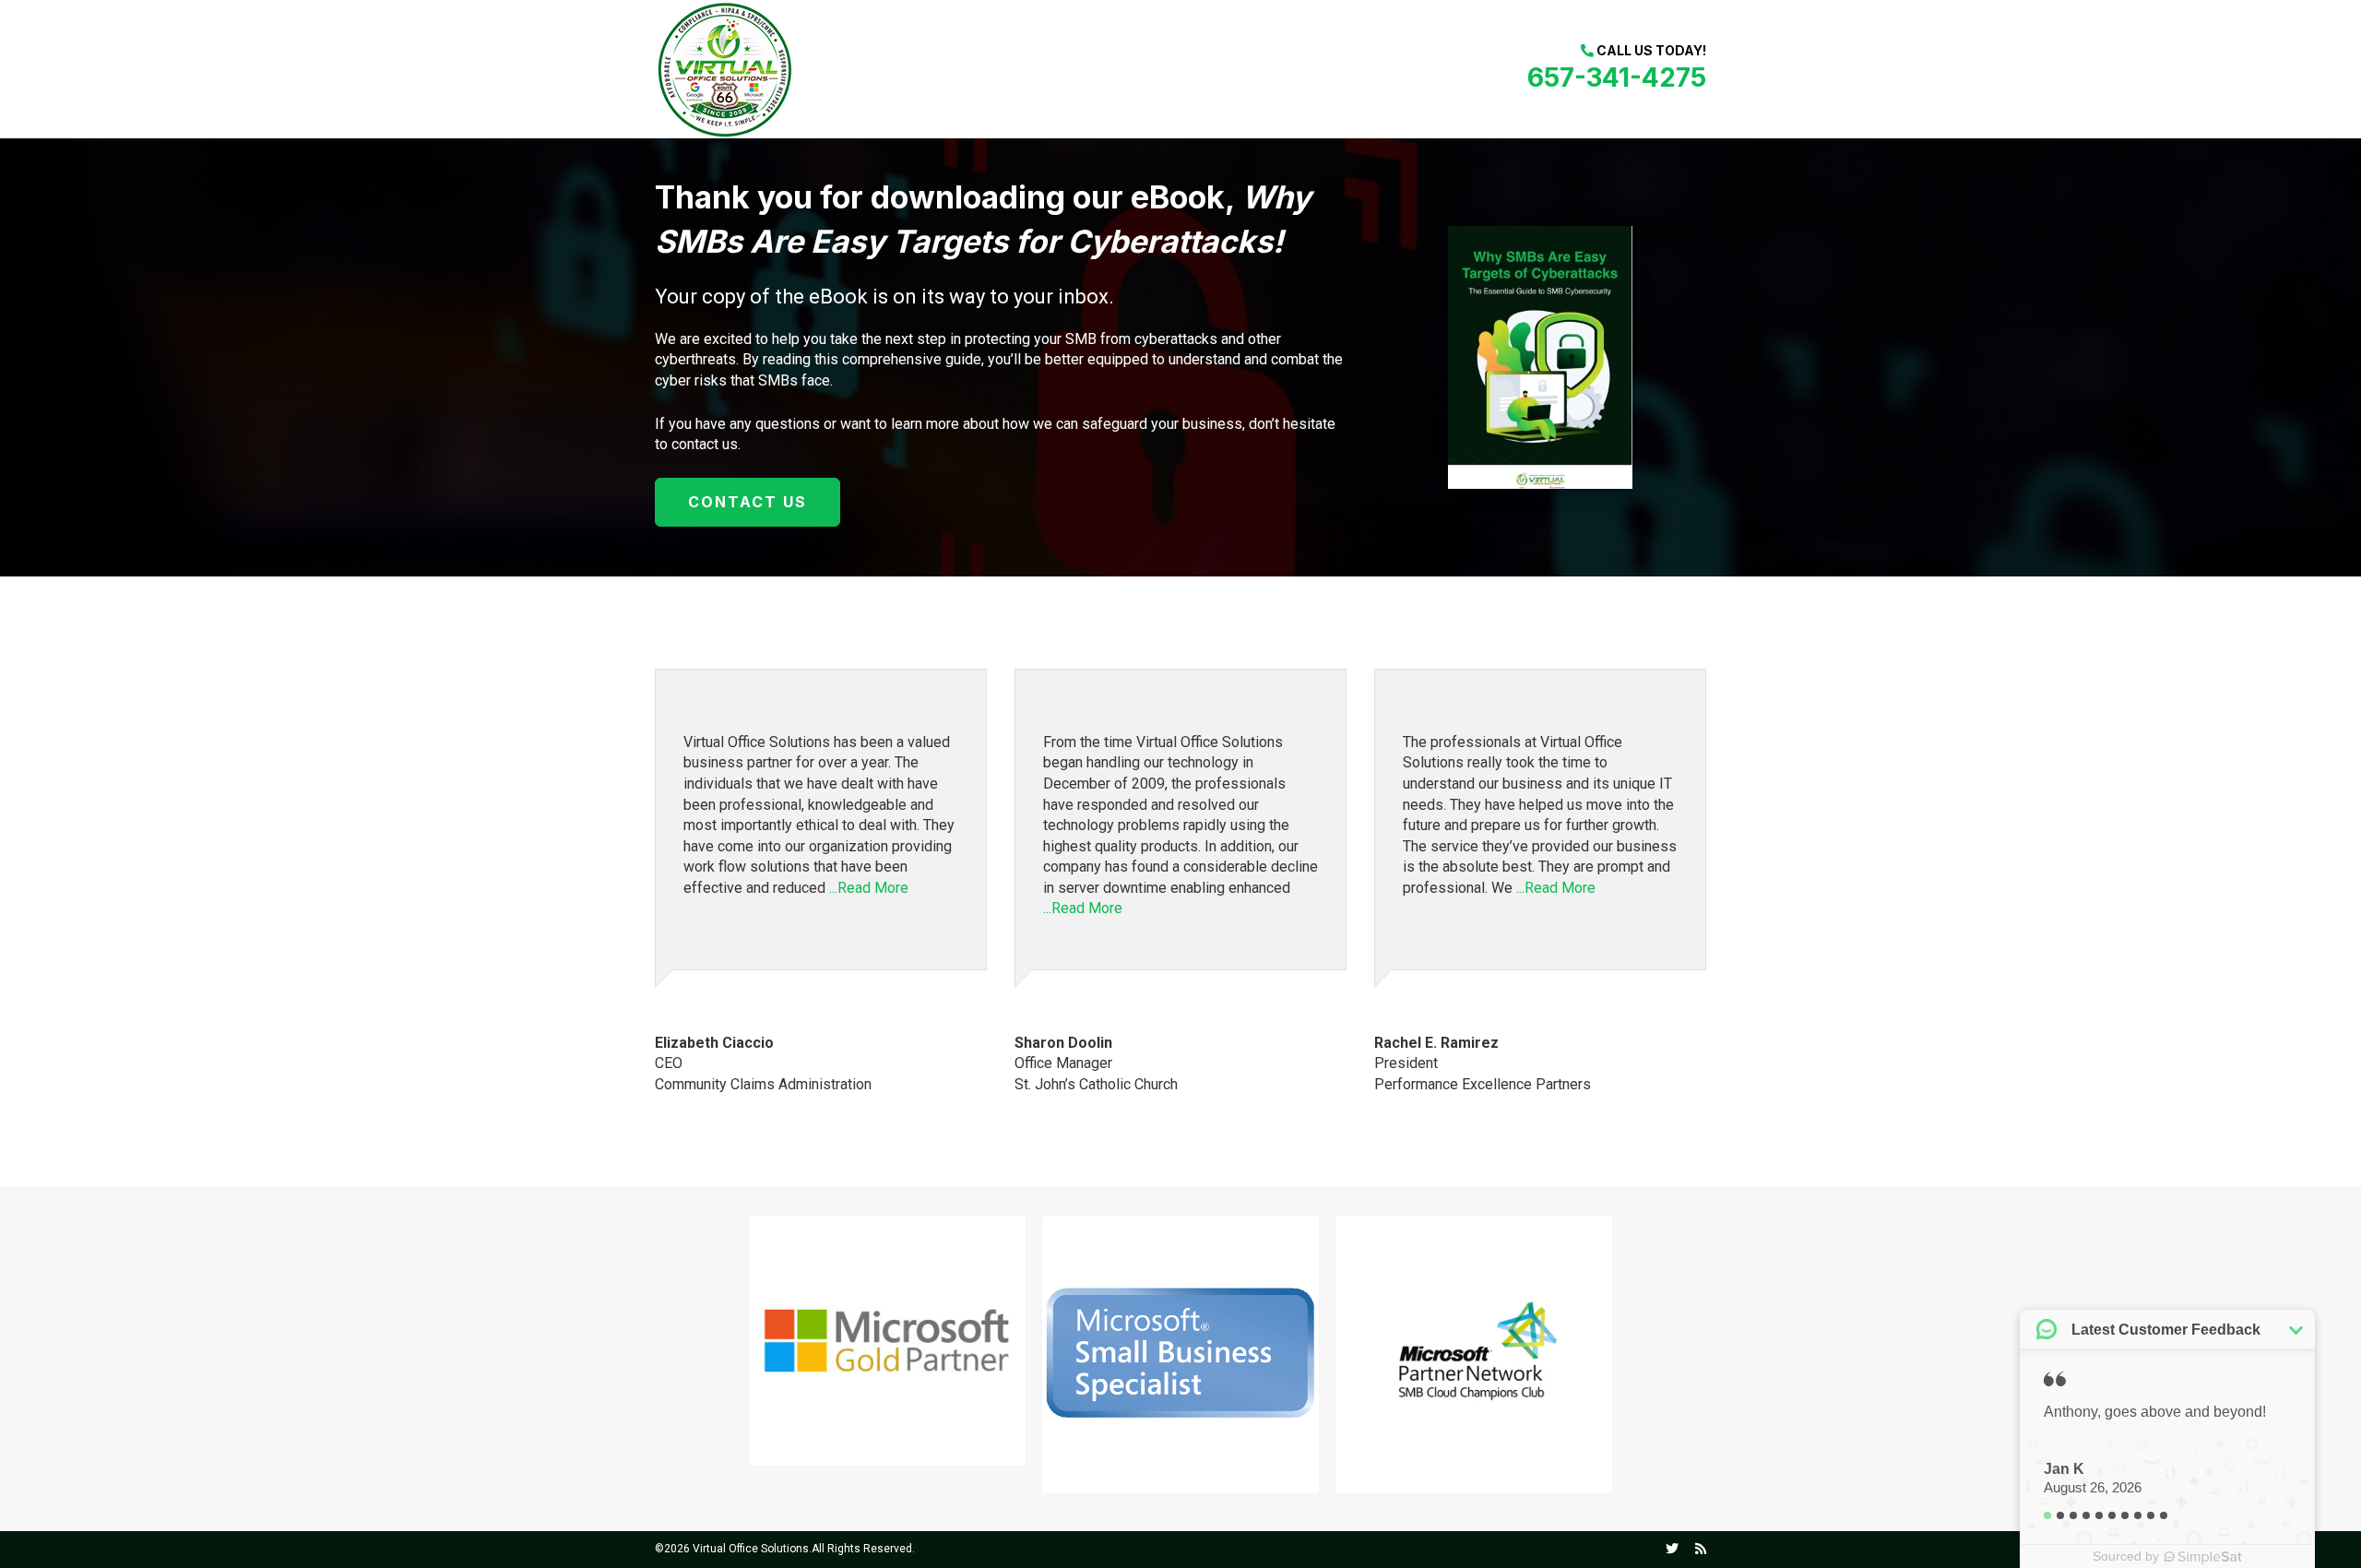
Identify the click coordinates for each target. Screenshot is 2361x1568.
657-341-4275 (1617, 77)
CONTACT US (747, 502)
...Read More (869, 888)
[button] (887, 1340)
